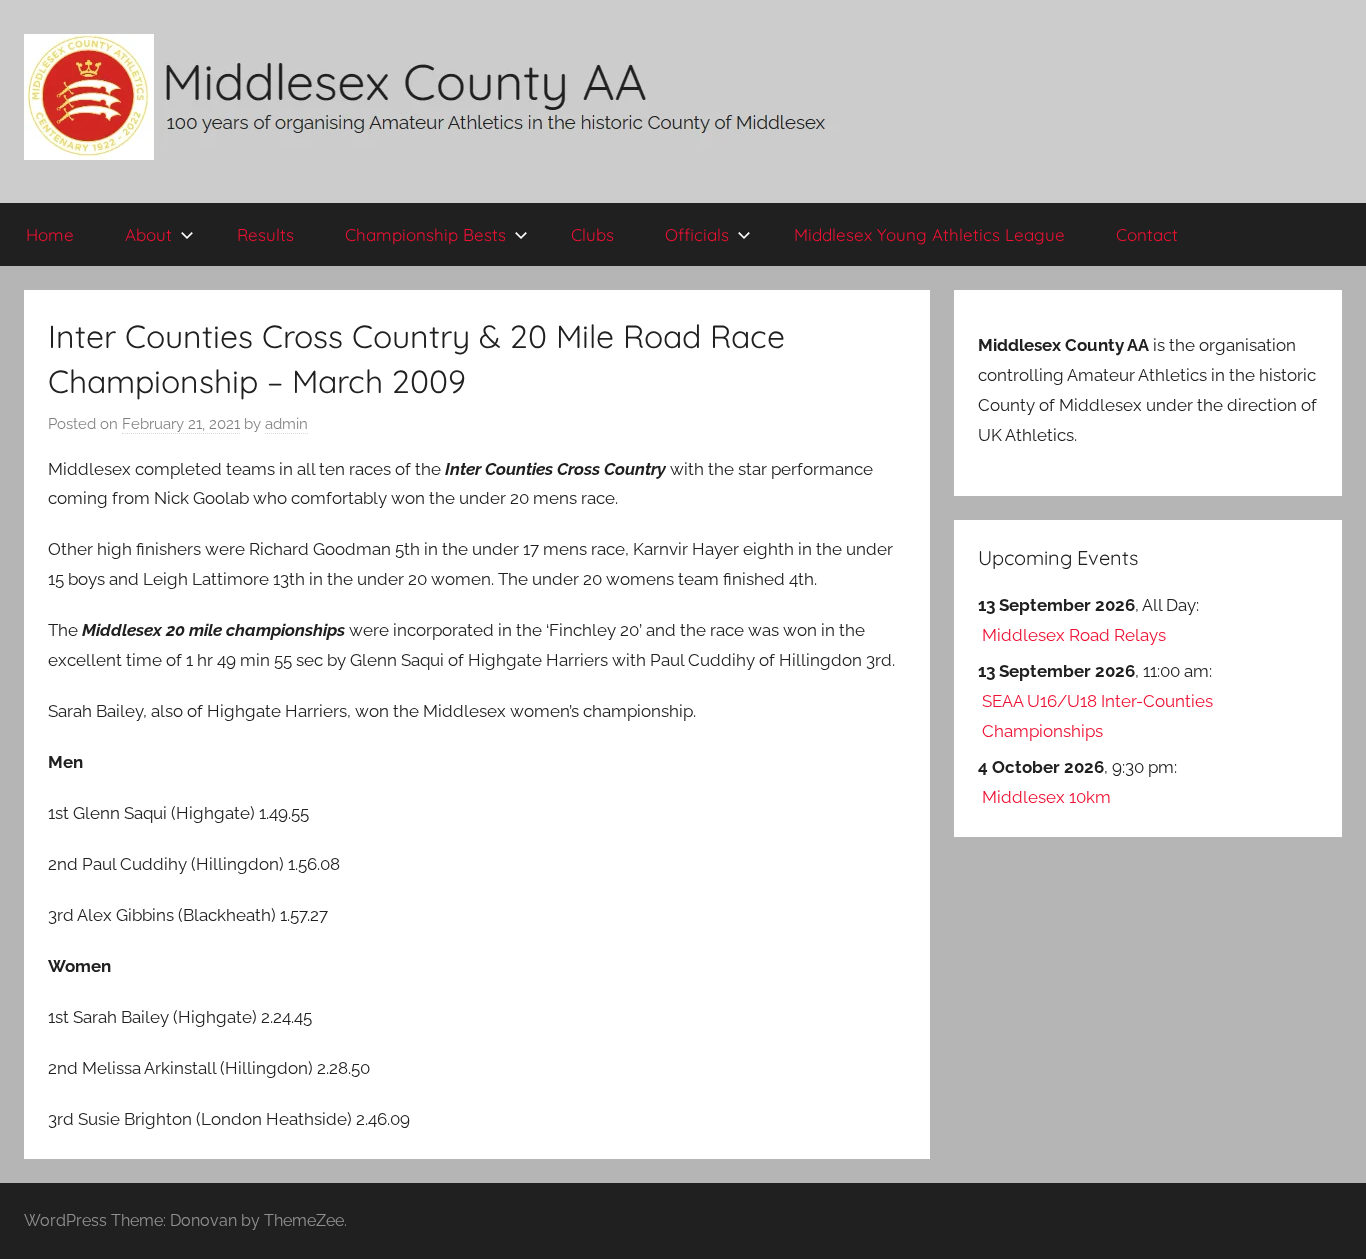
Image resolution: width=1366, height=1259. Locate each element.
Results (265, 234)
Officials (697, 234)
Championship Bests (425, 234)
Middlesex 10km (1046, 797)
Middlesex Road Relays (1074, 635)
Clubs (592, 234)
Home (50, 234)
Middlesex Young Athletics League (929, 234)
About (148, 234)
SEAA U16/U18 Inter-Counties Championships (1097, 716)
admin (286, 424)
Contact (1147, 234)
